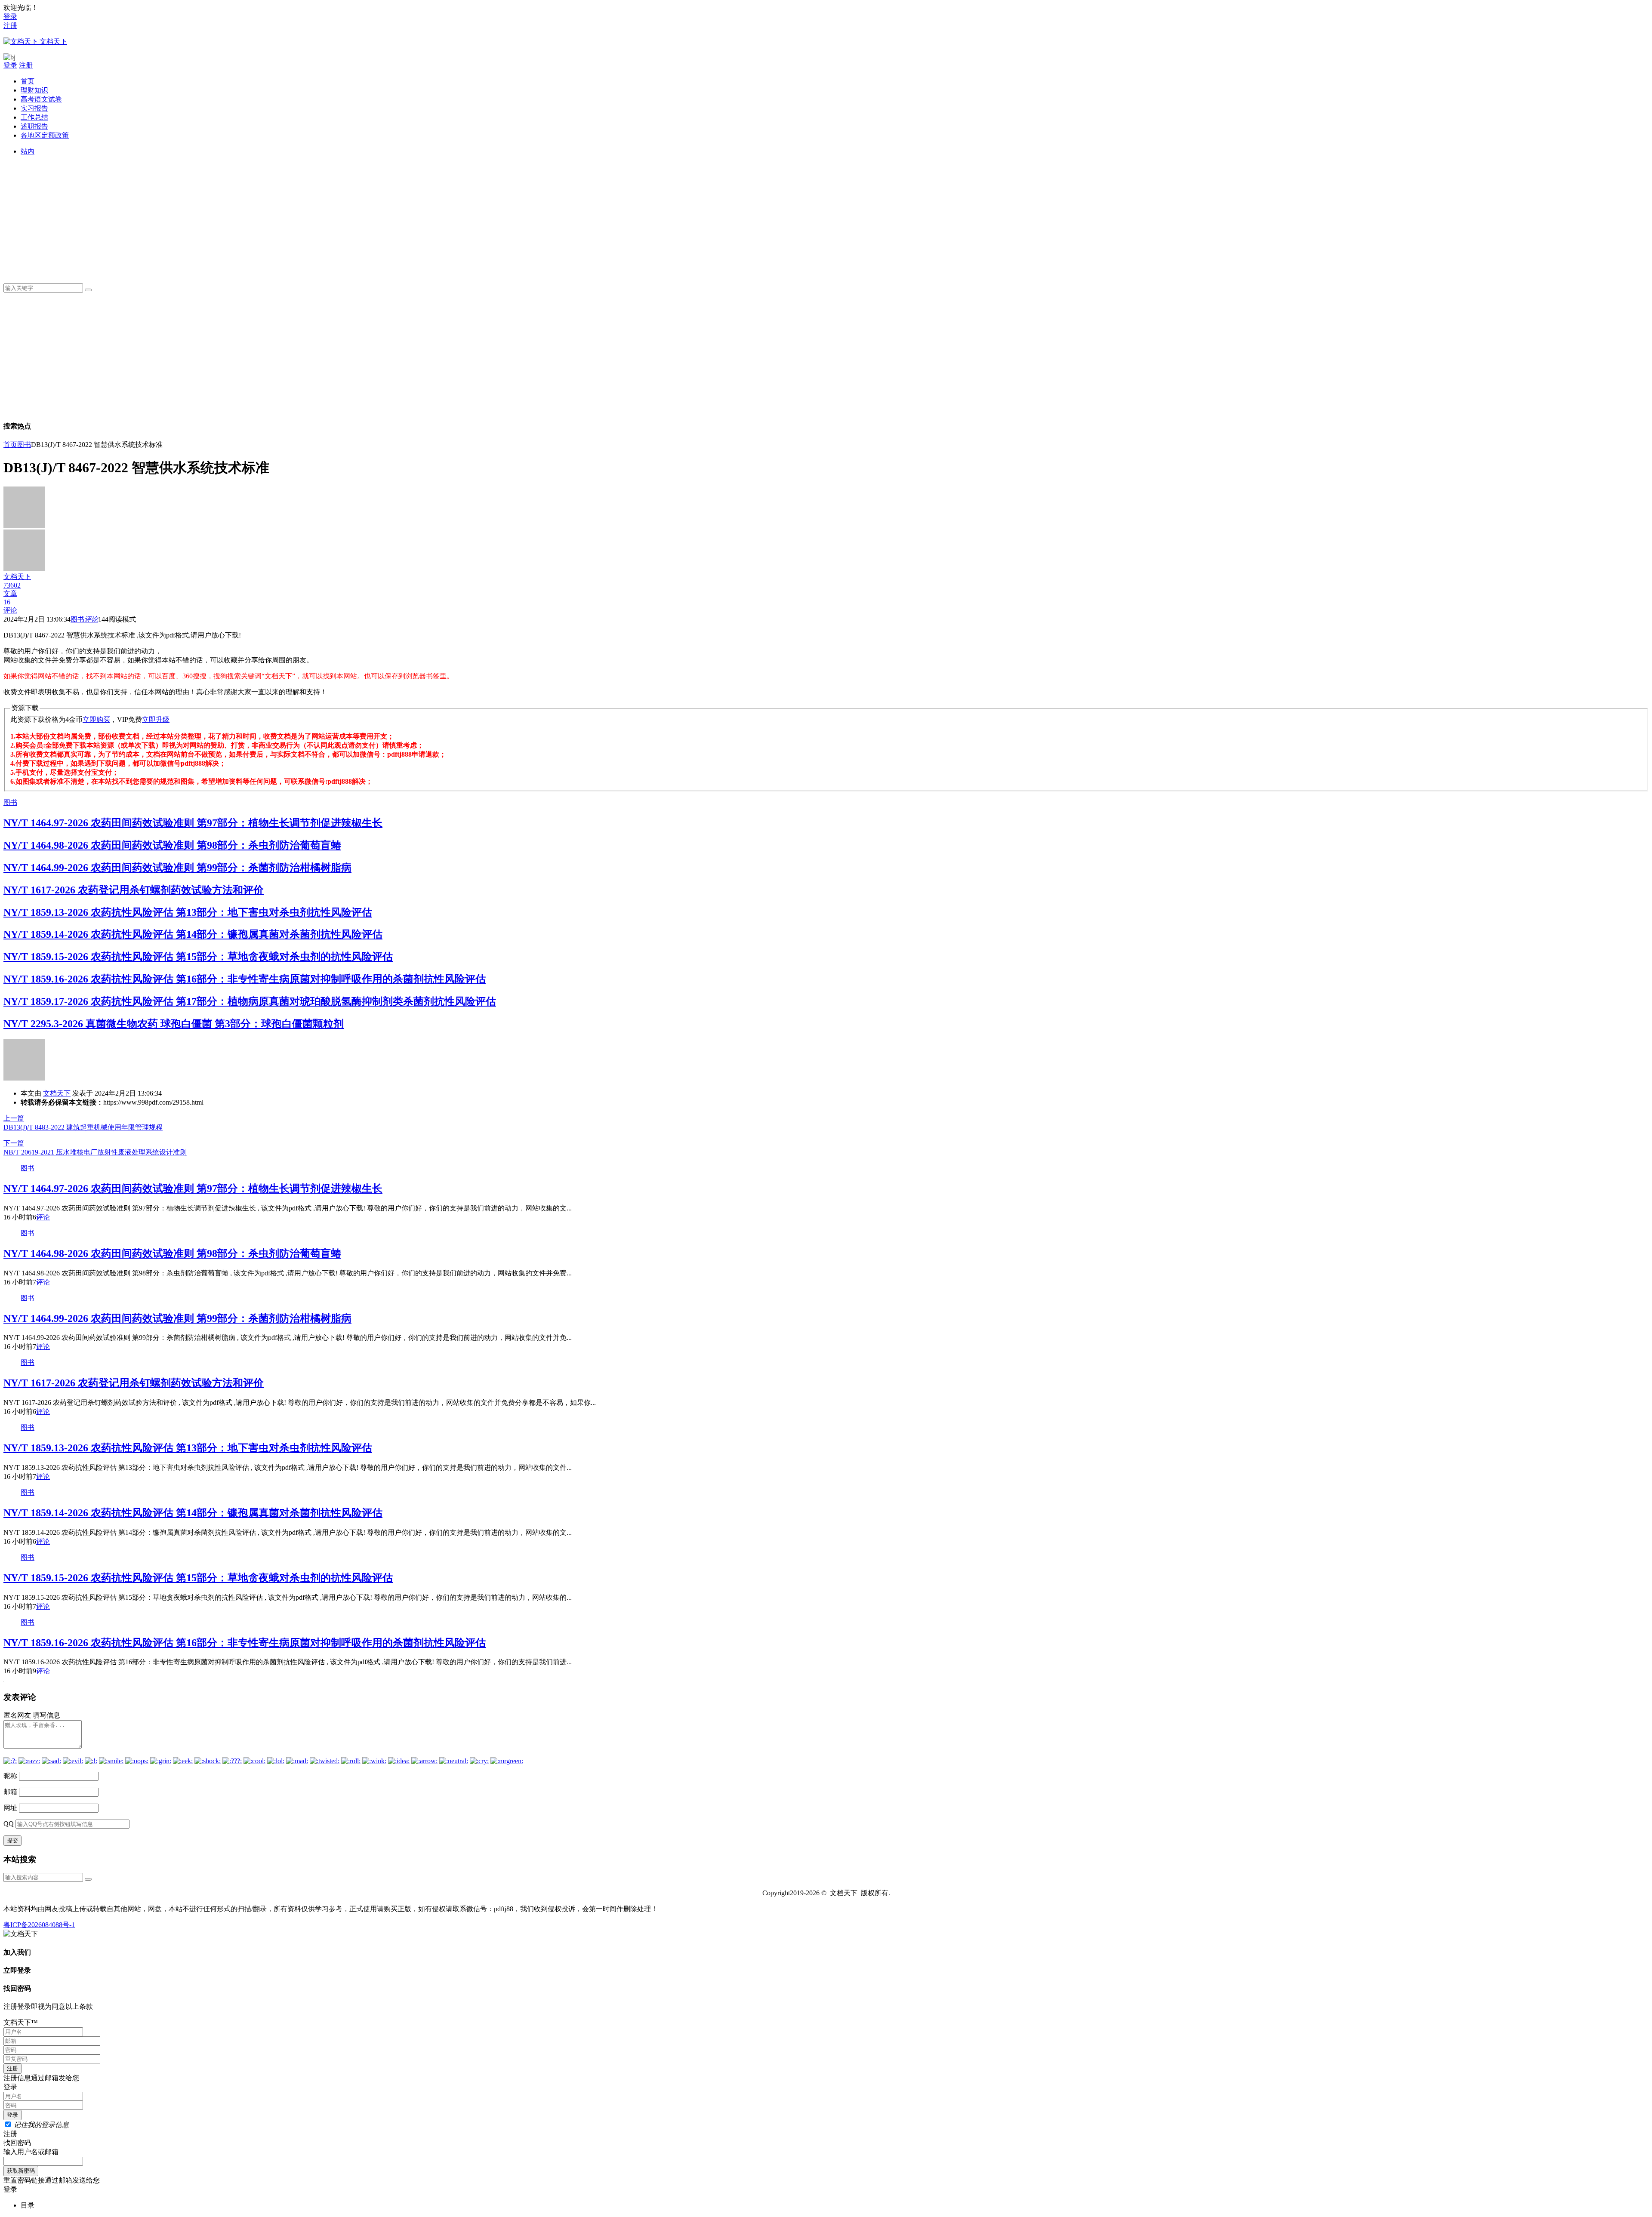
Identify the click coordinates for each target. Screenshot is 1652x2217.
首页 (28, 81)
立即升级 (156, 719)
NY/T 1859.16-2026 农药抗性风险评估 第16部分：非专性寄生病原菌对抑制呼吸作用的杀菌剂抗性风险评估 (245, 979)
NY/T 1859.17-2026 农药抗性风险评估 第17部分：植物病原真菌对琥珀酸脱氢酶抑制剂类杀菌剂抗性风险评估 (250, 1001)
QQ (9, 1824)
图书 (24, 445)
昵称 (10, 1776)
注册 (10, 26)
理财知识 (34, 90)
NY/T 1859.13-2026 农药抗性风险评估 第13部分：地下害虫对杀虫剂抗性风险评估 (188, 912)
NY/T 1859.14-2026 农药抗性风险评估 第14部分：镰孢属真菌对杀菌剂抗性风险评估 (193, 934)
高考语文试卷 (41, 99)
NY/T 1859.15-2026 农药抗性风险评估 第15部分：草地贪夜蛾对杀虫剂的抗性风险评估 (198, 957)
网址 (10, 1808)
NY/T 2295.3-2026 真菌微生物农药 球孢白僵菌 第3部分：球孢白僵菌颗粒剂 (174, 1024)
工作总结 (34, 117)
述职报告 (34, 126)
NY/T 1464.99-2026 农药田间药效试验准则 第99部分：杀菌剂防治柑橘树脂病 (177, 868)
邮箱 (10, 1792)
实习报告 (34, 108)
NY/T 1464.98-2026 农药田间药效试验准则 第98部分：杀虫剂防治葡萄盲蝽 (172, 845)
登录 (10, 17)
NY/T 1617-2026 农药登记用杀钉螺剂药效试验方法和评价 (134, 890)
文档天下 (57, 1093)
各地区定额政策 (45, 135)
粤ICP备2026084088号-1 (39, 1925)
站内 (28, 151)
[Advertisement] (279, 216)
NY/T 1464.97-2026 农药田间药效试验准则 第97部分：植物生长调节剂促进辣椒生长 (193, 823)
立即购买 (96, 719)
